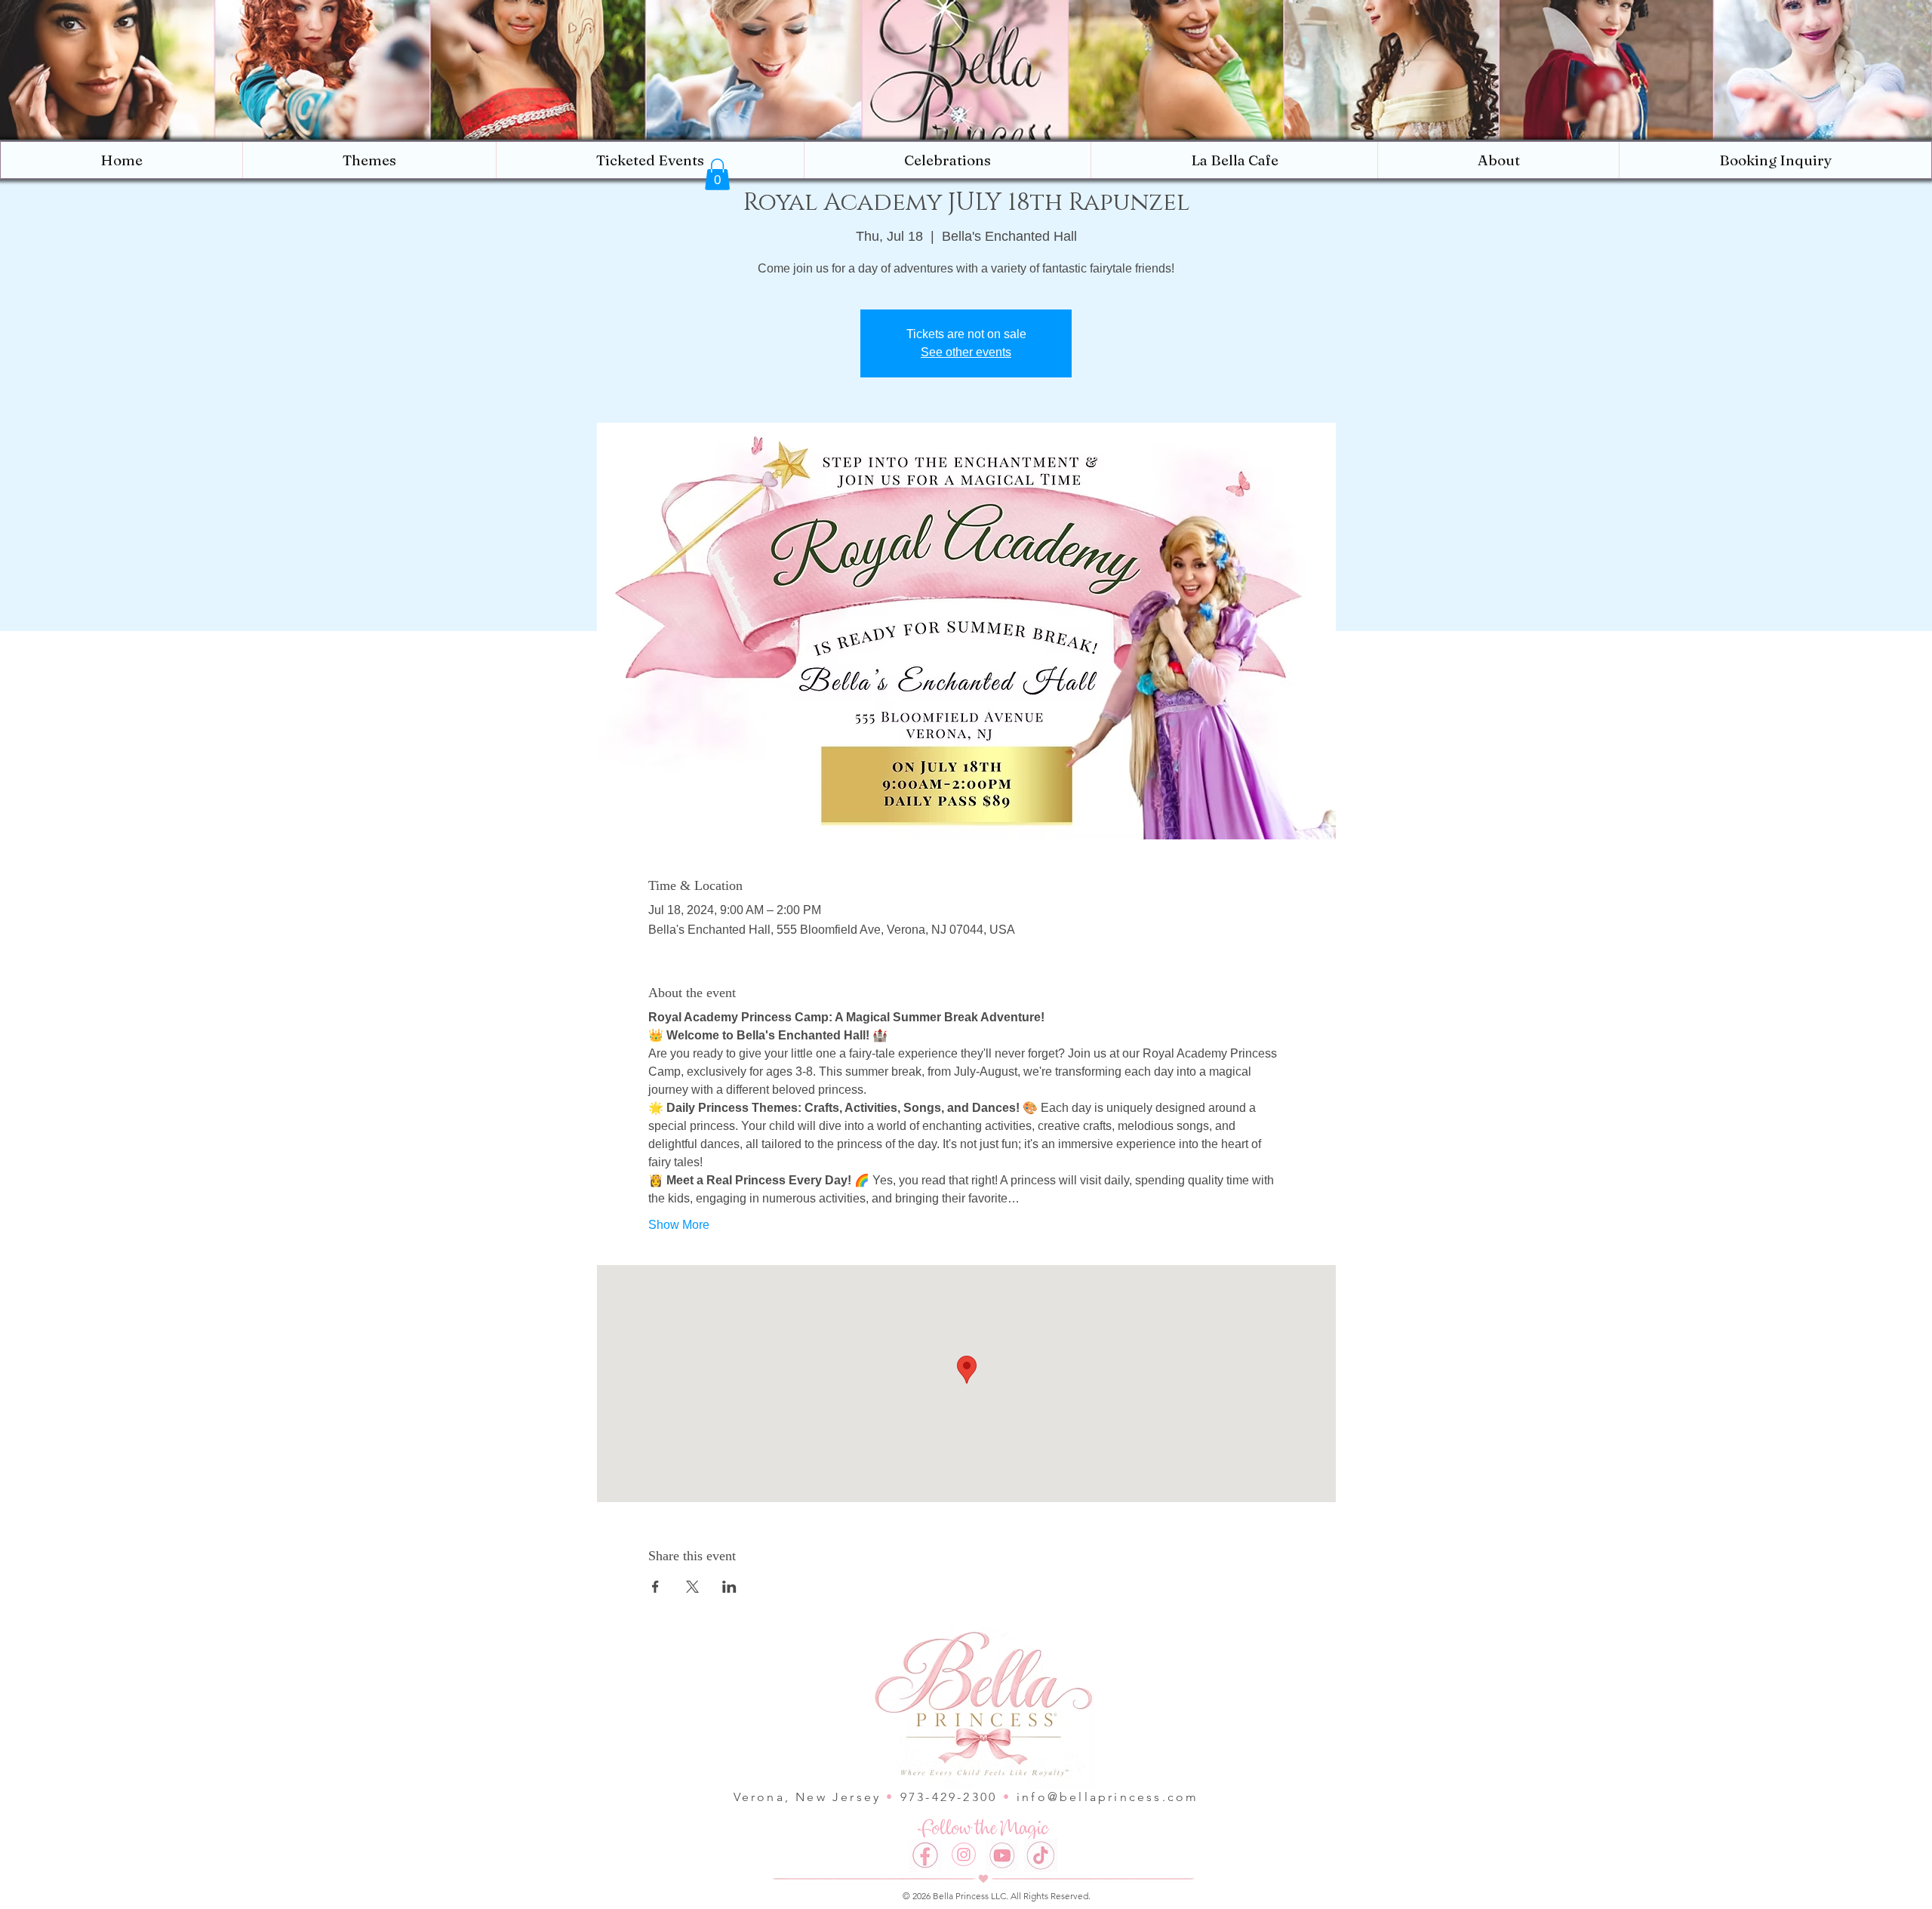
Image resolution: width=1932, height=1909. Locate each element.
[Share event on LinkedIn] (729, 1587)
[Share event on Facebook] (655, 1587)
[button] (1498, 160)
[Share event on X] (692, 1587)
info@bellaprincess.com (1108, 1797)
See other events (966, 352)
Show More (679, 1225)
